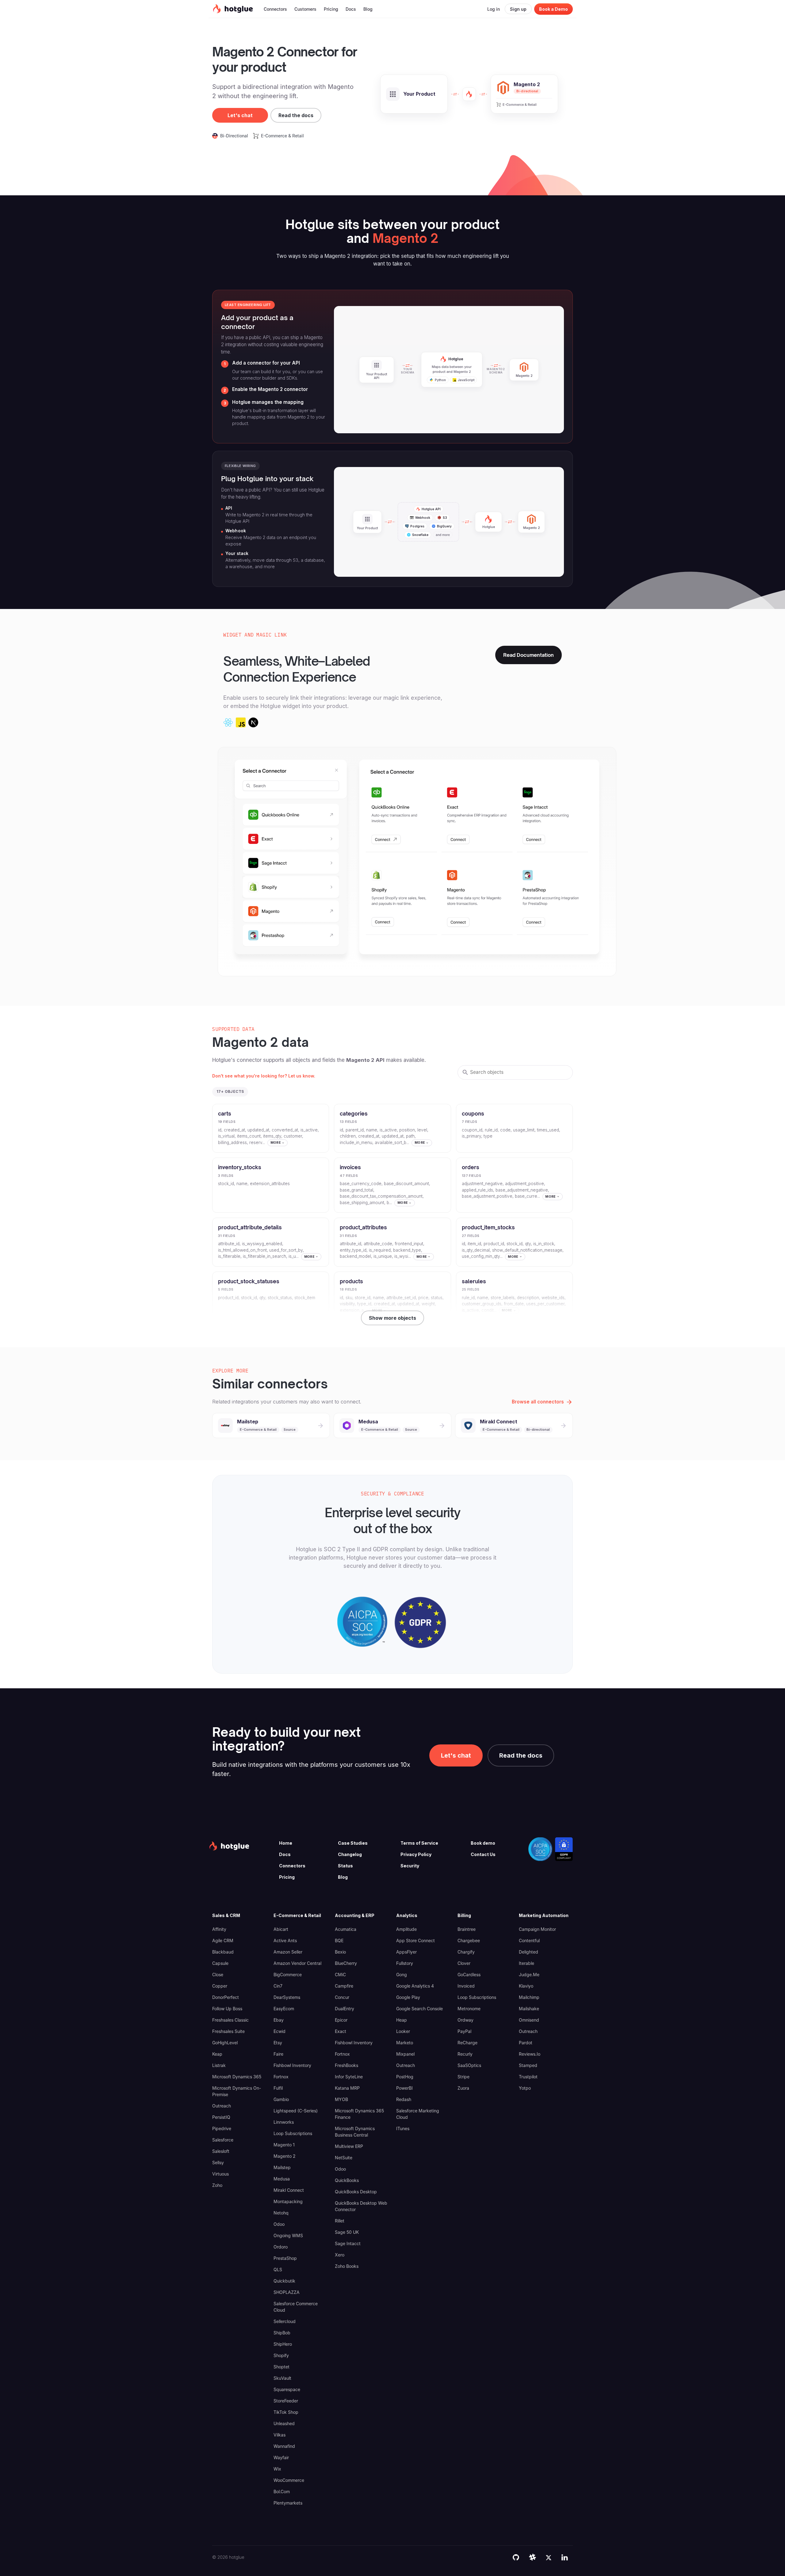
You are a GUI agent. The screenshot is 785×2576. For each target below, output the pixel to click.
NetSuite (344, 2158)
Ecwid (280, 2031)
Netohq (281, 2213)
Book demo (483, 1843)
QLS (278, 2270)
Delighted (528, 1952)
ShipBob (282, 2333)
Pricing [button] (331, 9)
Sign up (518, 9)
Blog (343, 1877)
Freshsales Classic (230, 2020)
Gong (402, 1975)
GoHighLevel (225, 2043)
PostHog (405, 2077)
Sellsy (218, 2163)
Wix (277, 2469)
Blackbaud (223, 1952)
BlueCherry (346, 1963)
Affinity (219, 1929)
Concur (342, 1997)
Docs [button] (351, 9)
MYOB (341, 2099)
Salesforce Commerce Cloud (296, 2307)
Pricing (287, 1877)
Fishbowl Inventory (292, 2065)
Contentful (529, 1941)
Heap (402, 2020)
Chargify (466, 1952)
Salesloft (221, 2151)
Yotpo (525, 2088)
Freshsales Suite (228, 2031)
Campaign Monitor (537, 1929)
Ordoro (281, 2247)
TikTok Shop (286, 2412)
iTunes (403, 2128)
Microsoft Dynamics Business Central (355, 2132)
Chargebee (469, 1941)
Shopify (281, 2355)
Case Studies (353, 1843)
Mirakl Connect (289, 2190)
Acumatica (346, 1929)
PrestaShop (285, 2258)
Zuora (463, 2088)
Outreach (222, 2106)
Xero (340, 2255)
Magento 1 (284, 2145)
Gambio (281, 2099)
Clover (464, 1963)
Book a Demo (553, 9)
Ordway (465, 2020)
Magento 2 (285, 2156)
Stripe (463, 2077)
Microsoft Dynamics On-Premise (237, 2091)
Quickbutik (284, 2281)
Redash (404, 2099)
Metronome (469, 2009)
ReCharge (467, 2043)
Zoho (217, 2185)
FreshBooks (347, 2065)
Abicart (281, 1929)
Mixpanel (405, 2054)
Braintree (467, 1929)
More (276, 1143)
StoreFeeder (286, 2401)
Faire (278, 2054)
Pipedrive (222, 2128)
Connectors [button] (275, 9)
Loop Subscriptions (293, 2133)
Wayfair (281, 2457)
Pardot (526, 2043)
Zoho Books (347, 2266)
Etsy (278, 2043)
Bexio (340, 1952)
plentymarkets (288, 2503)
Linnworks (284, 2122)
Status (345, 1866)
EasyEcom (284, 2009)
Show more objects (392, 1318)
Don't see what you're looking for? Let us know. (264, 1076)
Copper (220, 1986)
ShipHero (283, 2344)
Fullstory (405, 1963)
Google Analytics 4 (415, 1986)
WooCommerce (289, 2480)
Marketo (405, 2043)
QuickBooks (347, 2180)
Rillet (340, 2221)
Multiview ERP (349, 2146)
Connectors (292, 1866)
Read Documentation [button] (528, 655)
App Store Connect (415, 1941)
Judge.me (529, 1975)
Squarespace (287, 2389)
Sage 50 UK (347, 2232)
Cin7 (278, 1986)
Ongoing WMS (288, 2235)
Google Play (408, 1997)
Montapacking (288, 2201)
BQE (339, 1941)
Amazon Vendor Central (297, 1963)
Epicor (341, 2020)
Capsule (220, 1963)
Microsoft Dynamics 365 (237, 2077)
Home (286, 1843)
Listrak (219, 2065)
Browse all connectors (538, 1402)
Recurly (465, 2054)
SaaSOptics (469, 2065)
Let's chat (240, 115)
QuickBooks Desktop (356, 2192)
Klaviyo (526, 1986)
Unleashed (284, 2423)
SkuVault (282, 2378)
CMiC (340, 1975)
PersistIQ (221, 2117)
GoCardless (469, 1975)
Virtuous (220, 2174)
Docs (285, 1854)
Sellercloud (285, 2321)
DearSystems (287, 1997)
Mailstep (282, 2167)
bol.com (282, 2492)
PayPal (464, 2031)
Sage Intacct (348, 2243)
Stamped (528, 2065)
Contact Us (483, 1854)
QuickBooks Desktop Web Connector (361, 2206)
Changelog (350, 1854)
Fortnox (281, 2077)
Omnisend (529, 2020)
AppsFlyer (406, 1952)
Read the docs (296, 115)
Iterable (527, 1963)
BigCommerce (288, 1975)
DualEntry (345, 2009)
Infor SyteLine (349, 2077)
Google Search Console (419, 2009)
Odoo (279, 2224)
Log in (494, 9)
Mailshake (529, 2009)
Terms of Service (419, 1843)
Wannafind (284, 2446)
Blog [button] (368, 9)
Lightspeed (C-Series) (296, 2111)
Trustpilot (528, 2077)
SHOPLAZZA (287, 2292)
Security (410, 1866)
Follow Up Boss (227, 2009)
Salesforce (223, 2140)
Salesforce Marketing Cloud (418, 2114)
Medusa (282, 2179)
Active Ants (285, 1941)
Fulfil (278, 2088)
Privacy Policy (416, 1854)
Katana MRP (347, 2088)
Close (218, 1975)
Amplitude (406, 1929)
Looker (403, 2031)
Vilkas (280, 2435)
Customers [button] (305, 9)
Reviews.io (530, 2054)
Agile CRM (223, 1941)
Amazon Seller (288, 1952)
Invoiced (466, 1986)
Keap (217, 2054)
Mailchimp (529, 1997)
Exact (341, 2031)
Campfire (344, 1986)
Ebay (279, 2020)
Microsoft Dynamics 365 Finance (359, 2114)
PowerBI (404, 2088)
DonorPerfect (226, 1997)
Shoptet (281, 2367)
